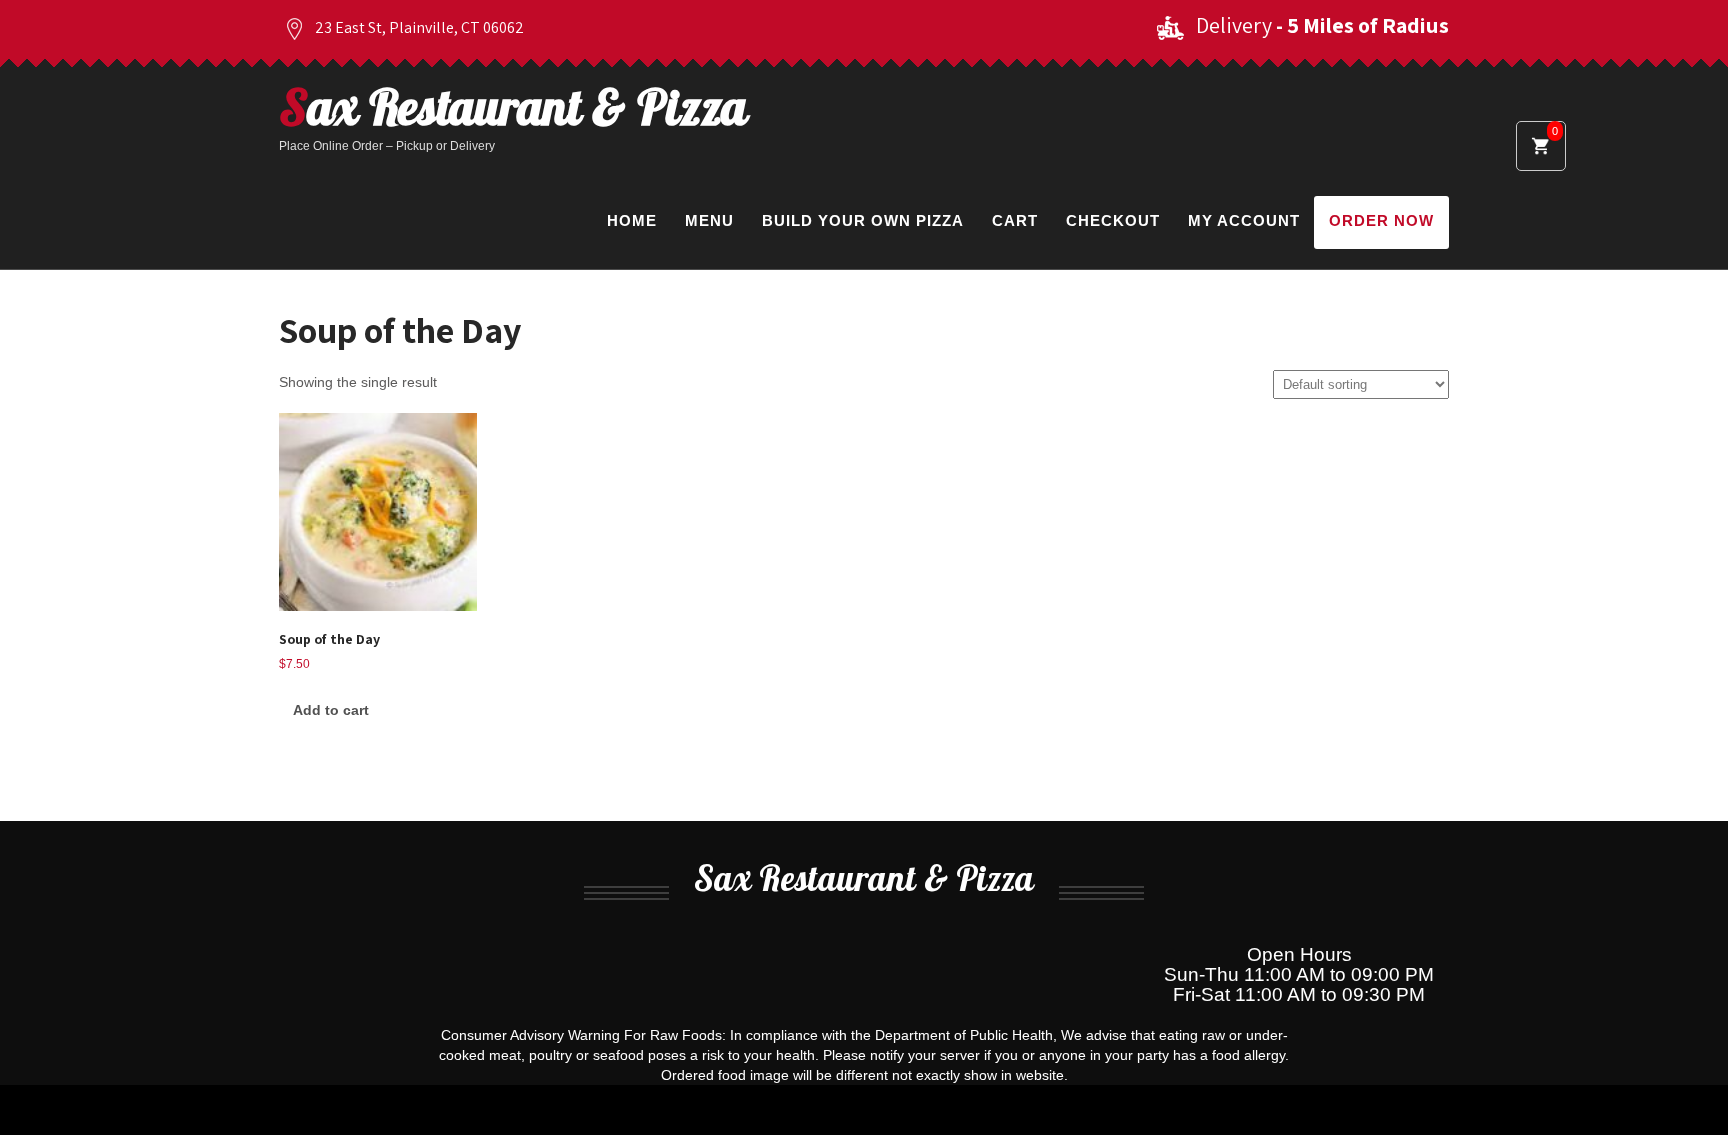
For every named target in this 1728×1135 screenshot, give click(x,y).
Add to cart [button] (331, 710)
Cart (1015, 220)
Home (632, 220)
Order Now (1381, 220)
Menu (709, 220)
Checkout (1113, 220)
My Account (1244, 220)
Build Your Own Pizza (863, 220)
